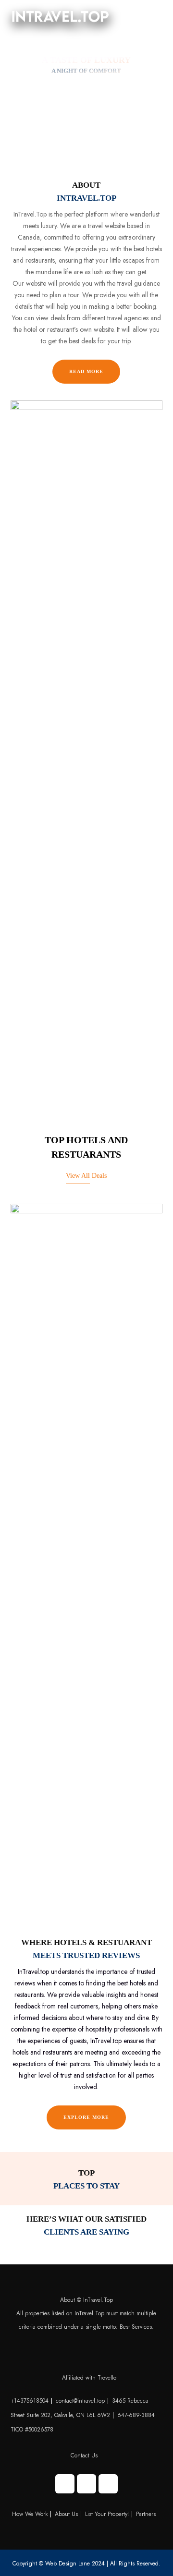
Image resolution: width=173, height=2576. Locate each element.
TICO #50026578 (32, 2430)
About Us (66, 2514)
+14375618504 (30, 2401)
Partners (146, 2514)
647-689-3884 (136, 2415)
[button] (148, 17)
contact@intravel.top (80, 2401)
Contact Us (84, 2455)
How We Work (30, 2514)
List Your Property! (107, 2514)
